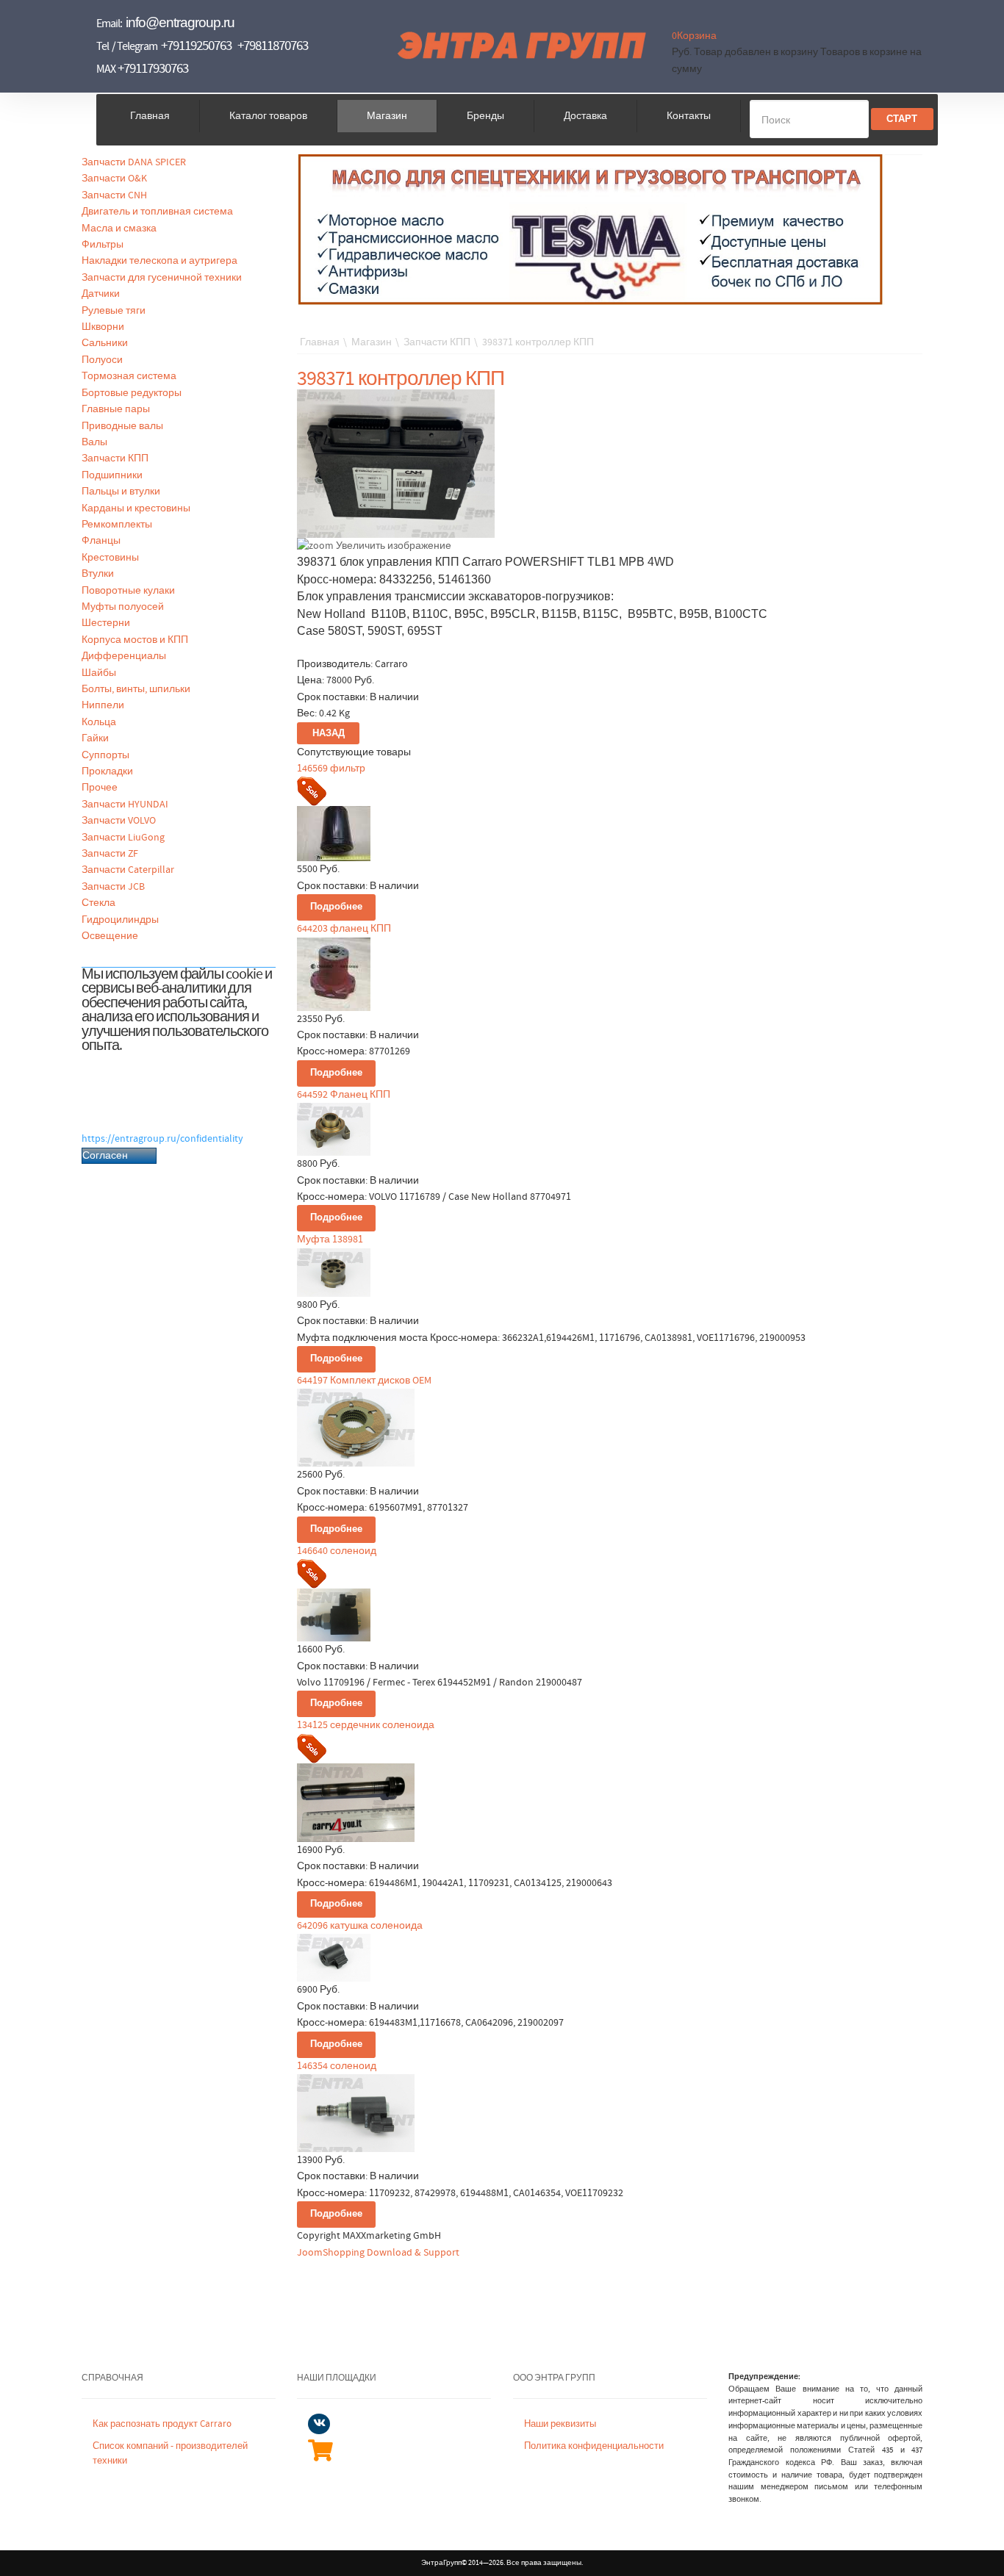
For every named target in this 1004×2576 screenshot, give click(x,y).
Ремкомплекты (117, 525)
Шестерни (106, 623)
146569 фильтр (331, 769)
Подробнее (336, 907)
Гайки (95, 738)
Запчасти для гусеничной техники (162, 278)
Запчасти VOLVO (119, 821)
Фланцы (101, 541)
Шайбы (99, 673)
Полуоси (102, 360)
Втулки (98, 574)
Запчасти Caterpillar (128, 870)
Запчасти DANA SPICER (134, 162)
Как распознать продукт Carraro (162, 2424)
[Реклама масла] (591, 229)
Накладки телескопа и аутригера (159, 261)
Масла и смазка (119, 229)
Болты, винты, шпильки (136, 689)
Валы (94, 442)
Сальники (105, 343)
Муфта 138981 (330, 1240)
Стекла (98, 903)
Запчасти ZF (110, 854)
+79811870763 (273, 46)
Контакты (689, 116)
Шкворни (103, 327)
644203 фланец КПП (344, 929)
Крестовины (110, 558)
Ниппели (103, 705)
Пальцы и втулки (121, 492)
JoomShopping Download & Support (378, 2253)
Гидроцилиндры (120, 920)
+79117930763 (153, 69)
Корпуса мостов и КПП (135, 640)
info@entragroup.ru (180, 22)
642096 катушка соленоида (360, 1926)
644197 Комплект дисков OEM (364, 1381)
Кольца (99, 722)
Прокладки (107, 771)
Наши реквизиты (560, 2424)
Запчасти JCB (113, 887)
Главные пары (116, 409)
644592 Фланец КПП (344, 1095)
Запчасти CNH (114, 195)
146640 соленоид (337, 1551)
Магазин (387, 116)
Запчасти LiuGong (123, 838)
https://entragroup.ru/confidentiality (162, 1139)
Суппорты (105, 755)
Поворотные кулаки (128, 591)
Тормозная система (129, 376)
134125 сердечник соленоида (366, 1725)
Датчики (101, 294)
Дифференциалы (124, 656)
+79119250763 (196, 46)
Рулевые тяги (114, 311)
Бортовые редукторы (132, 393)
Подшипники (112, 475)
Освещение (110, 936)
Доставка (585, 116)
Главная (150, 116)
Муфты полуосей (123, 607)
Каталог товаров (268, 116)
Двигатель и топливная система (157, 212)
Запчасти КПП (115, 458)
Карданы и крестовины (136, 508)
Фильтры (103, 245)
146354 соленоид (337, 2066)
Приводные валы (122, 426)
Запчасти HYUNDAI (125, 805)
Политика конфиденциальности (594, 2446)
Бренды (485, 116)
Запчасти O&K (114, 179)
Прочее (100, 788)
